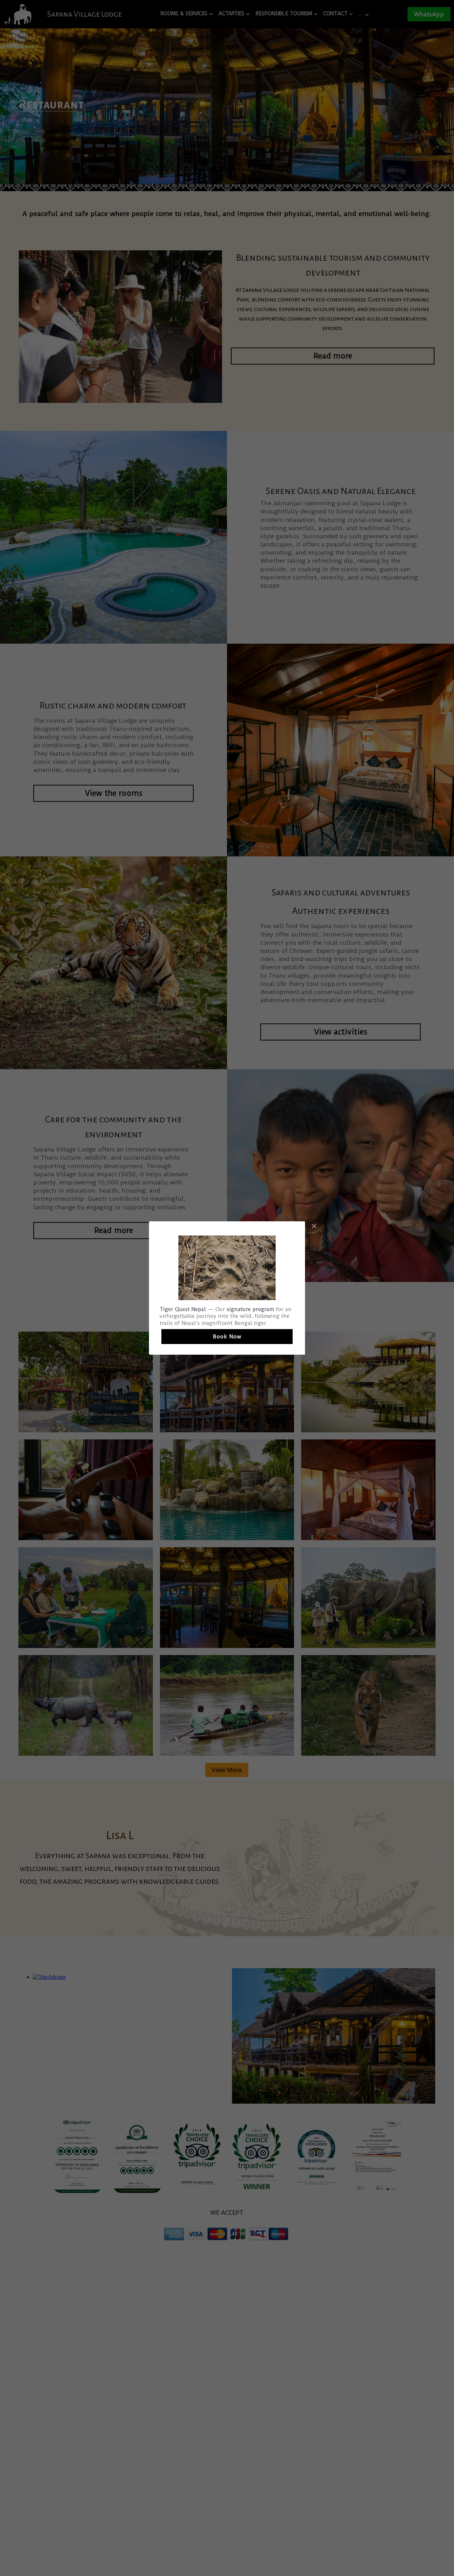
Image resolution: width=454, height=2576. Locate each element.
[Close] (314, 1227)
